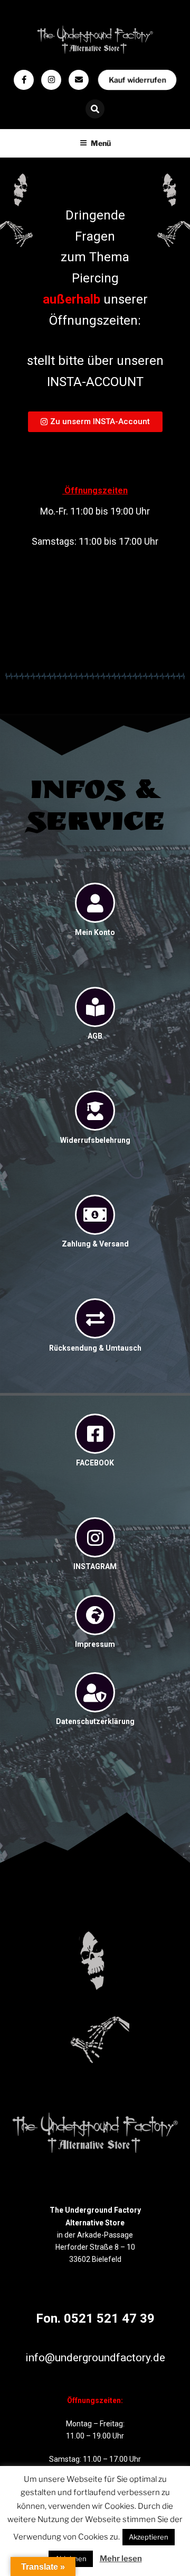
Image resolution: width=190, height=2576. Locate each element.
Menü (101, 143)
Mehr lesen (121, 2559)
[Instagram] (51, 80)
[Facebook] (24, 80)
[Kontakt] (79, 80)
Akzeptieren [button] (149, 2537)
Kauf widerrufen (137, 80)
